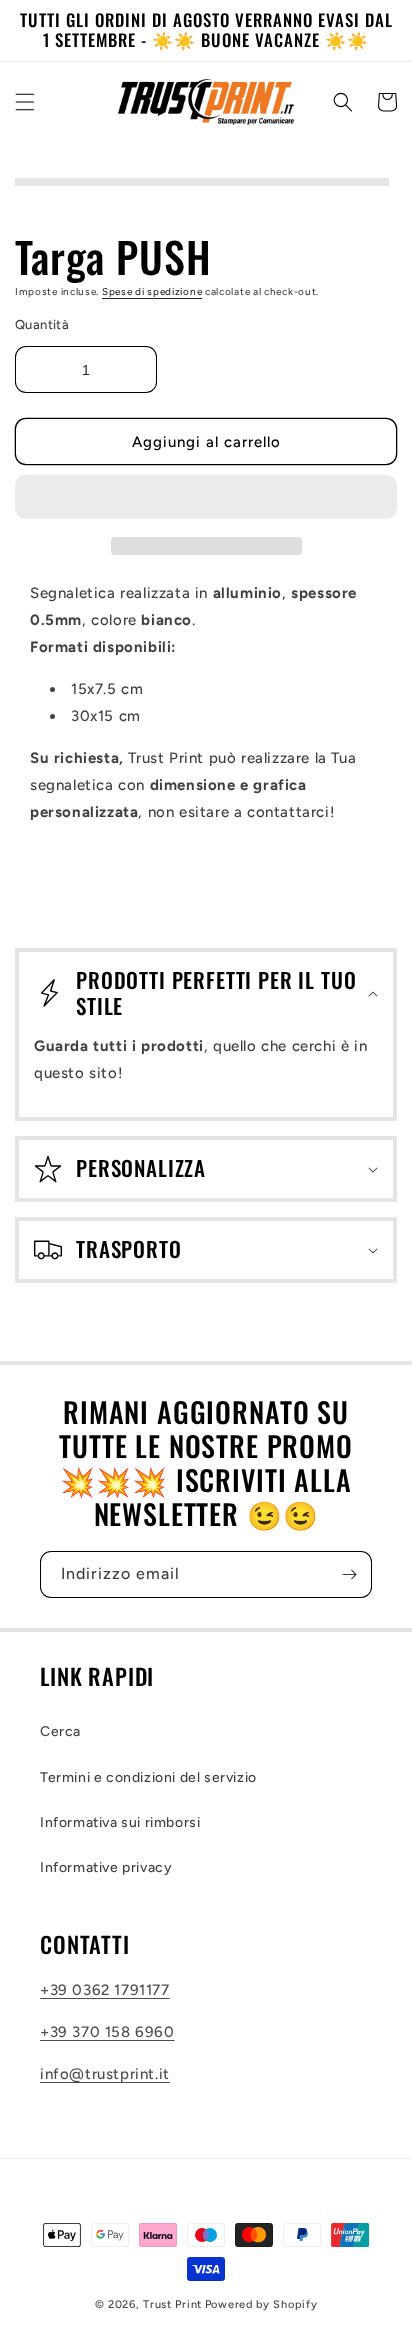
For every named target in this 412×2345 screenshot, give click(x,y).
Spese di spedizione (152, 291)
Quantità (42, 324)
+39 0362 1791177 (105, 1990)
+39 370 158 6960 (107, 2032)
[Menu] (25, 102)
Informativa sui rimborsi (120, 1822)
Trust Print (172, 2304)
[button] (206, 498)
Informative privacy (106, 1867)
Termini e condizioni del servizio (148, 1777)
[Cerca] (343, 102)
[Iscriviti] (349, 1574)
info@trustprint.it (105, 2074)
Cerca (60, 1731)
